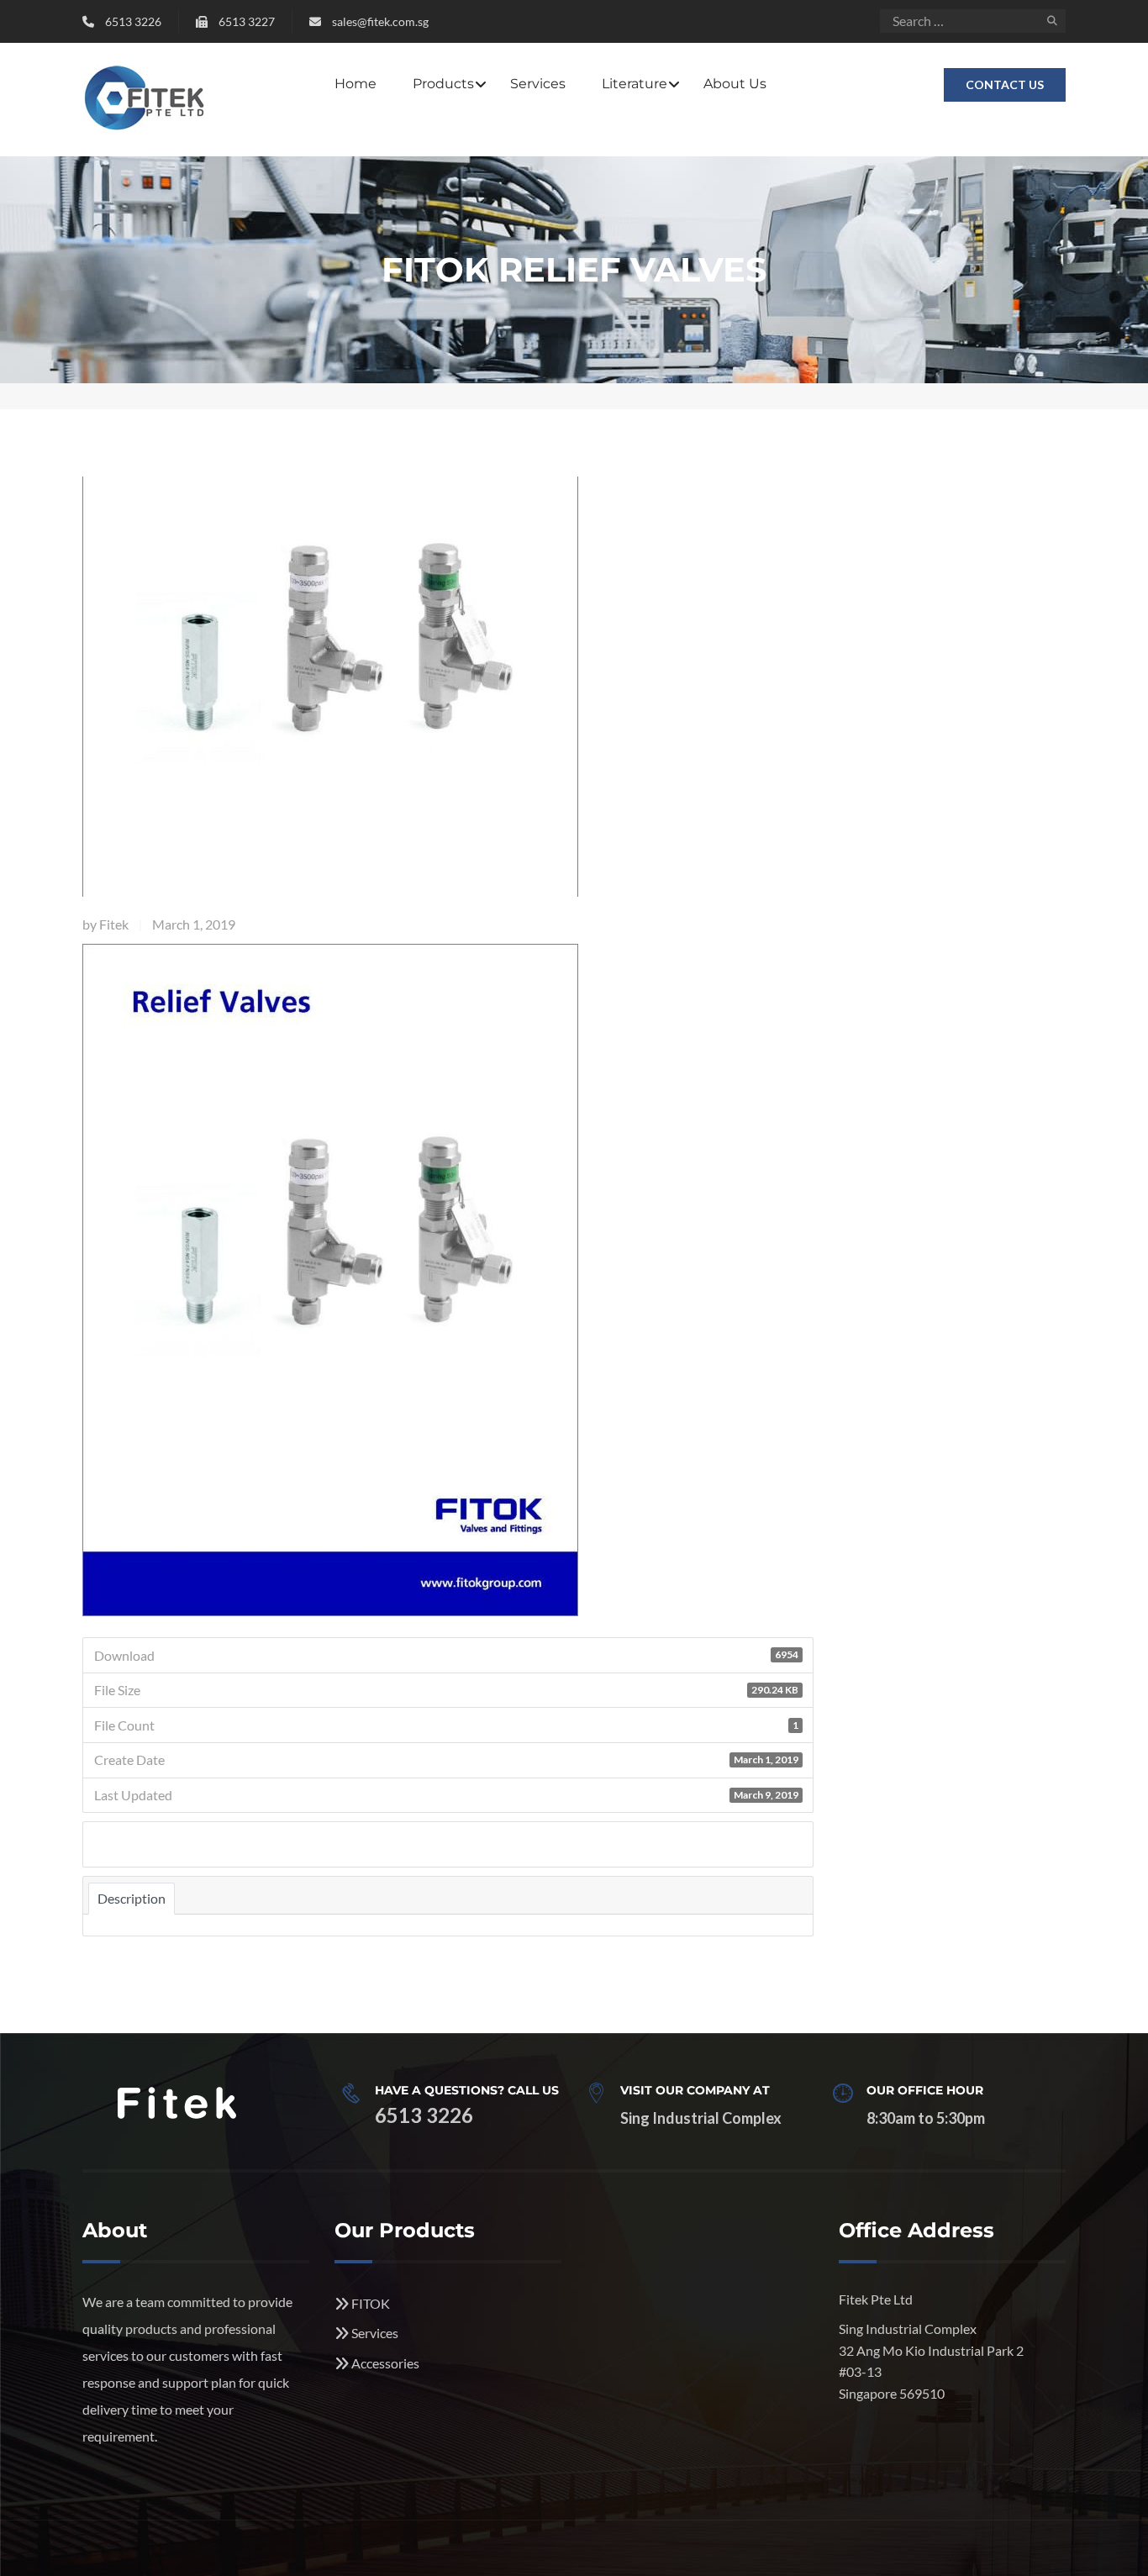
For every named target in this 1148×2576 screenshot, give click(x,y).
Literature (635, 84)
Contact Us (1005, 84)
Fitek (114, 924)
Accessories (385, 2363)
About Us (735, 84)
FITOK (371, 2303)
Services (538, 84)
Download (130, 1846)
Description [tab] (132, 1898)
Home (355, 84)
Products (443, 84)
